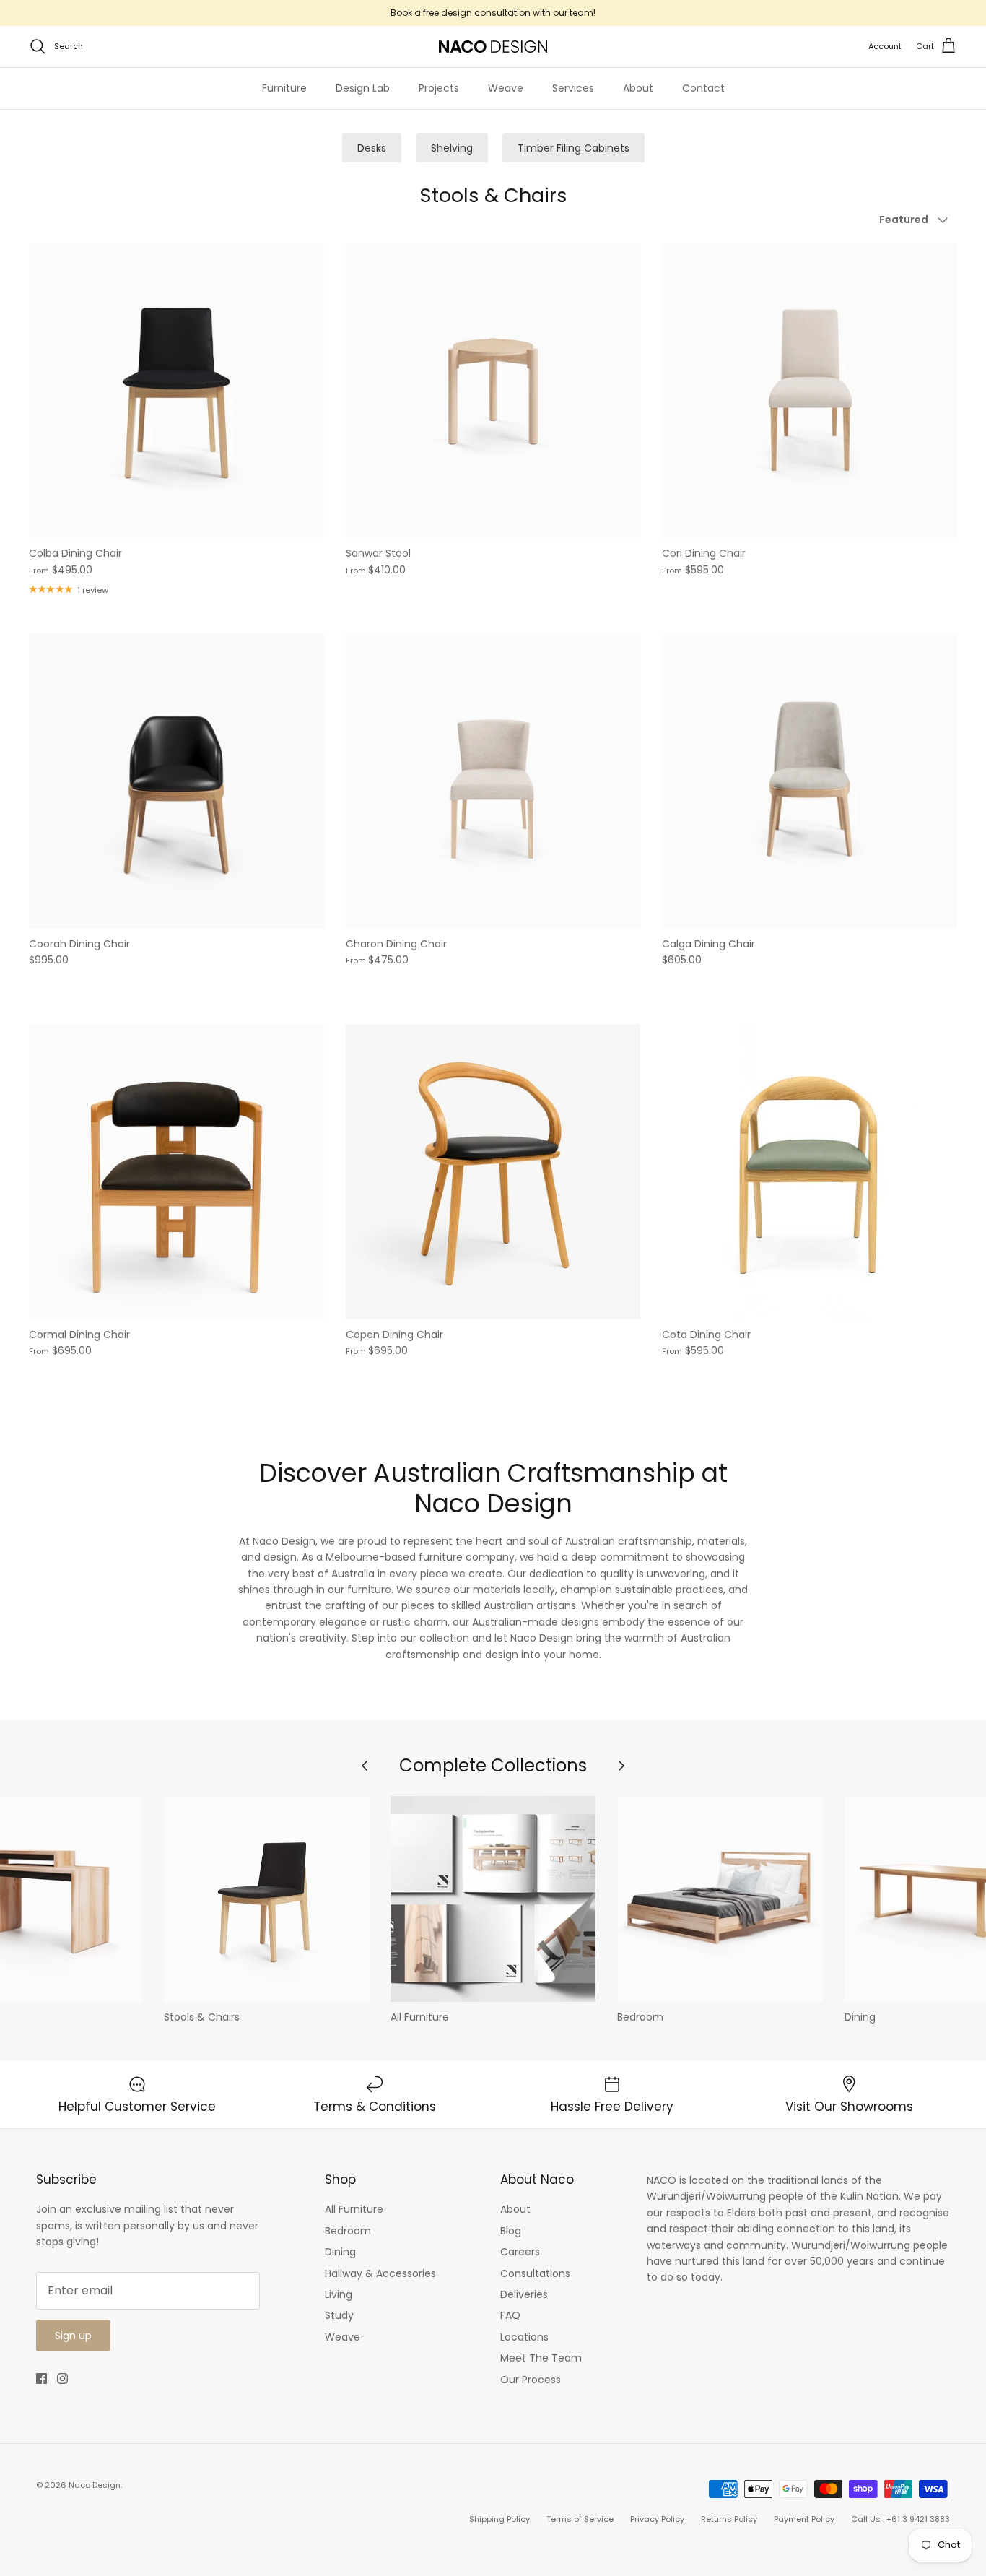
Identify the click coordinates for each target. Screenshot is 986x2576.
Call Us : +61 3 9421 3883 (900, 2519)
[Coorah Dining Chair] (176, 781)
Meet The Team (541, 2358)
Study (339, 2315)
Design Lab (363, 88)
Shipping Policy (499, 2519)
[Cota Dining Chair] (810, 1172)
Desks (372, 148)
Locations (524, 2337)
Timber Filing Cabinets (573, 148)
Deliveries (524, 2294)
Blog (511, 2231)
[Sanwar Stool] (493, 391)
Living (339, 2294)
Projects (439, 88)
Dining (340, 2252)
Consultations (535, 2273)
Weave (506, 88)
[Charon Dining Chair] (493, 781)
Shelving (452, 148)
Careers (520, 2252)
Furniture (284, 88)
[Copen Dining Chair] (493, 1172)
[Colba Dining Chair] (176, 391)
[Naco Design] (493, 47)
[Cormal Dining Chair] (176, 1172)
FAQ (510, 2315)
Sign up (73, 2336)
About (638, 88)
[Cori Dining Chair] (810, 391)
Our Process (531, 2380)
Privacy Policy (657, 2519)
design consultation (486, 13)
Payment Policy (804, 2519)
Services (573, 88)
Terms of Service (580, 2519)
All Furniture (354, 2209)
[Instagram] (62, 2378)
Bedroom (348, 2231)
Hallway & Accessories (380, 2273)
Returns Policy (729, 2519)
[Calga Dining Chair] (810, 781)
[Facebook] (42, 2378)
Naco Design (95, 2485)
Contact (703, 88)
